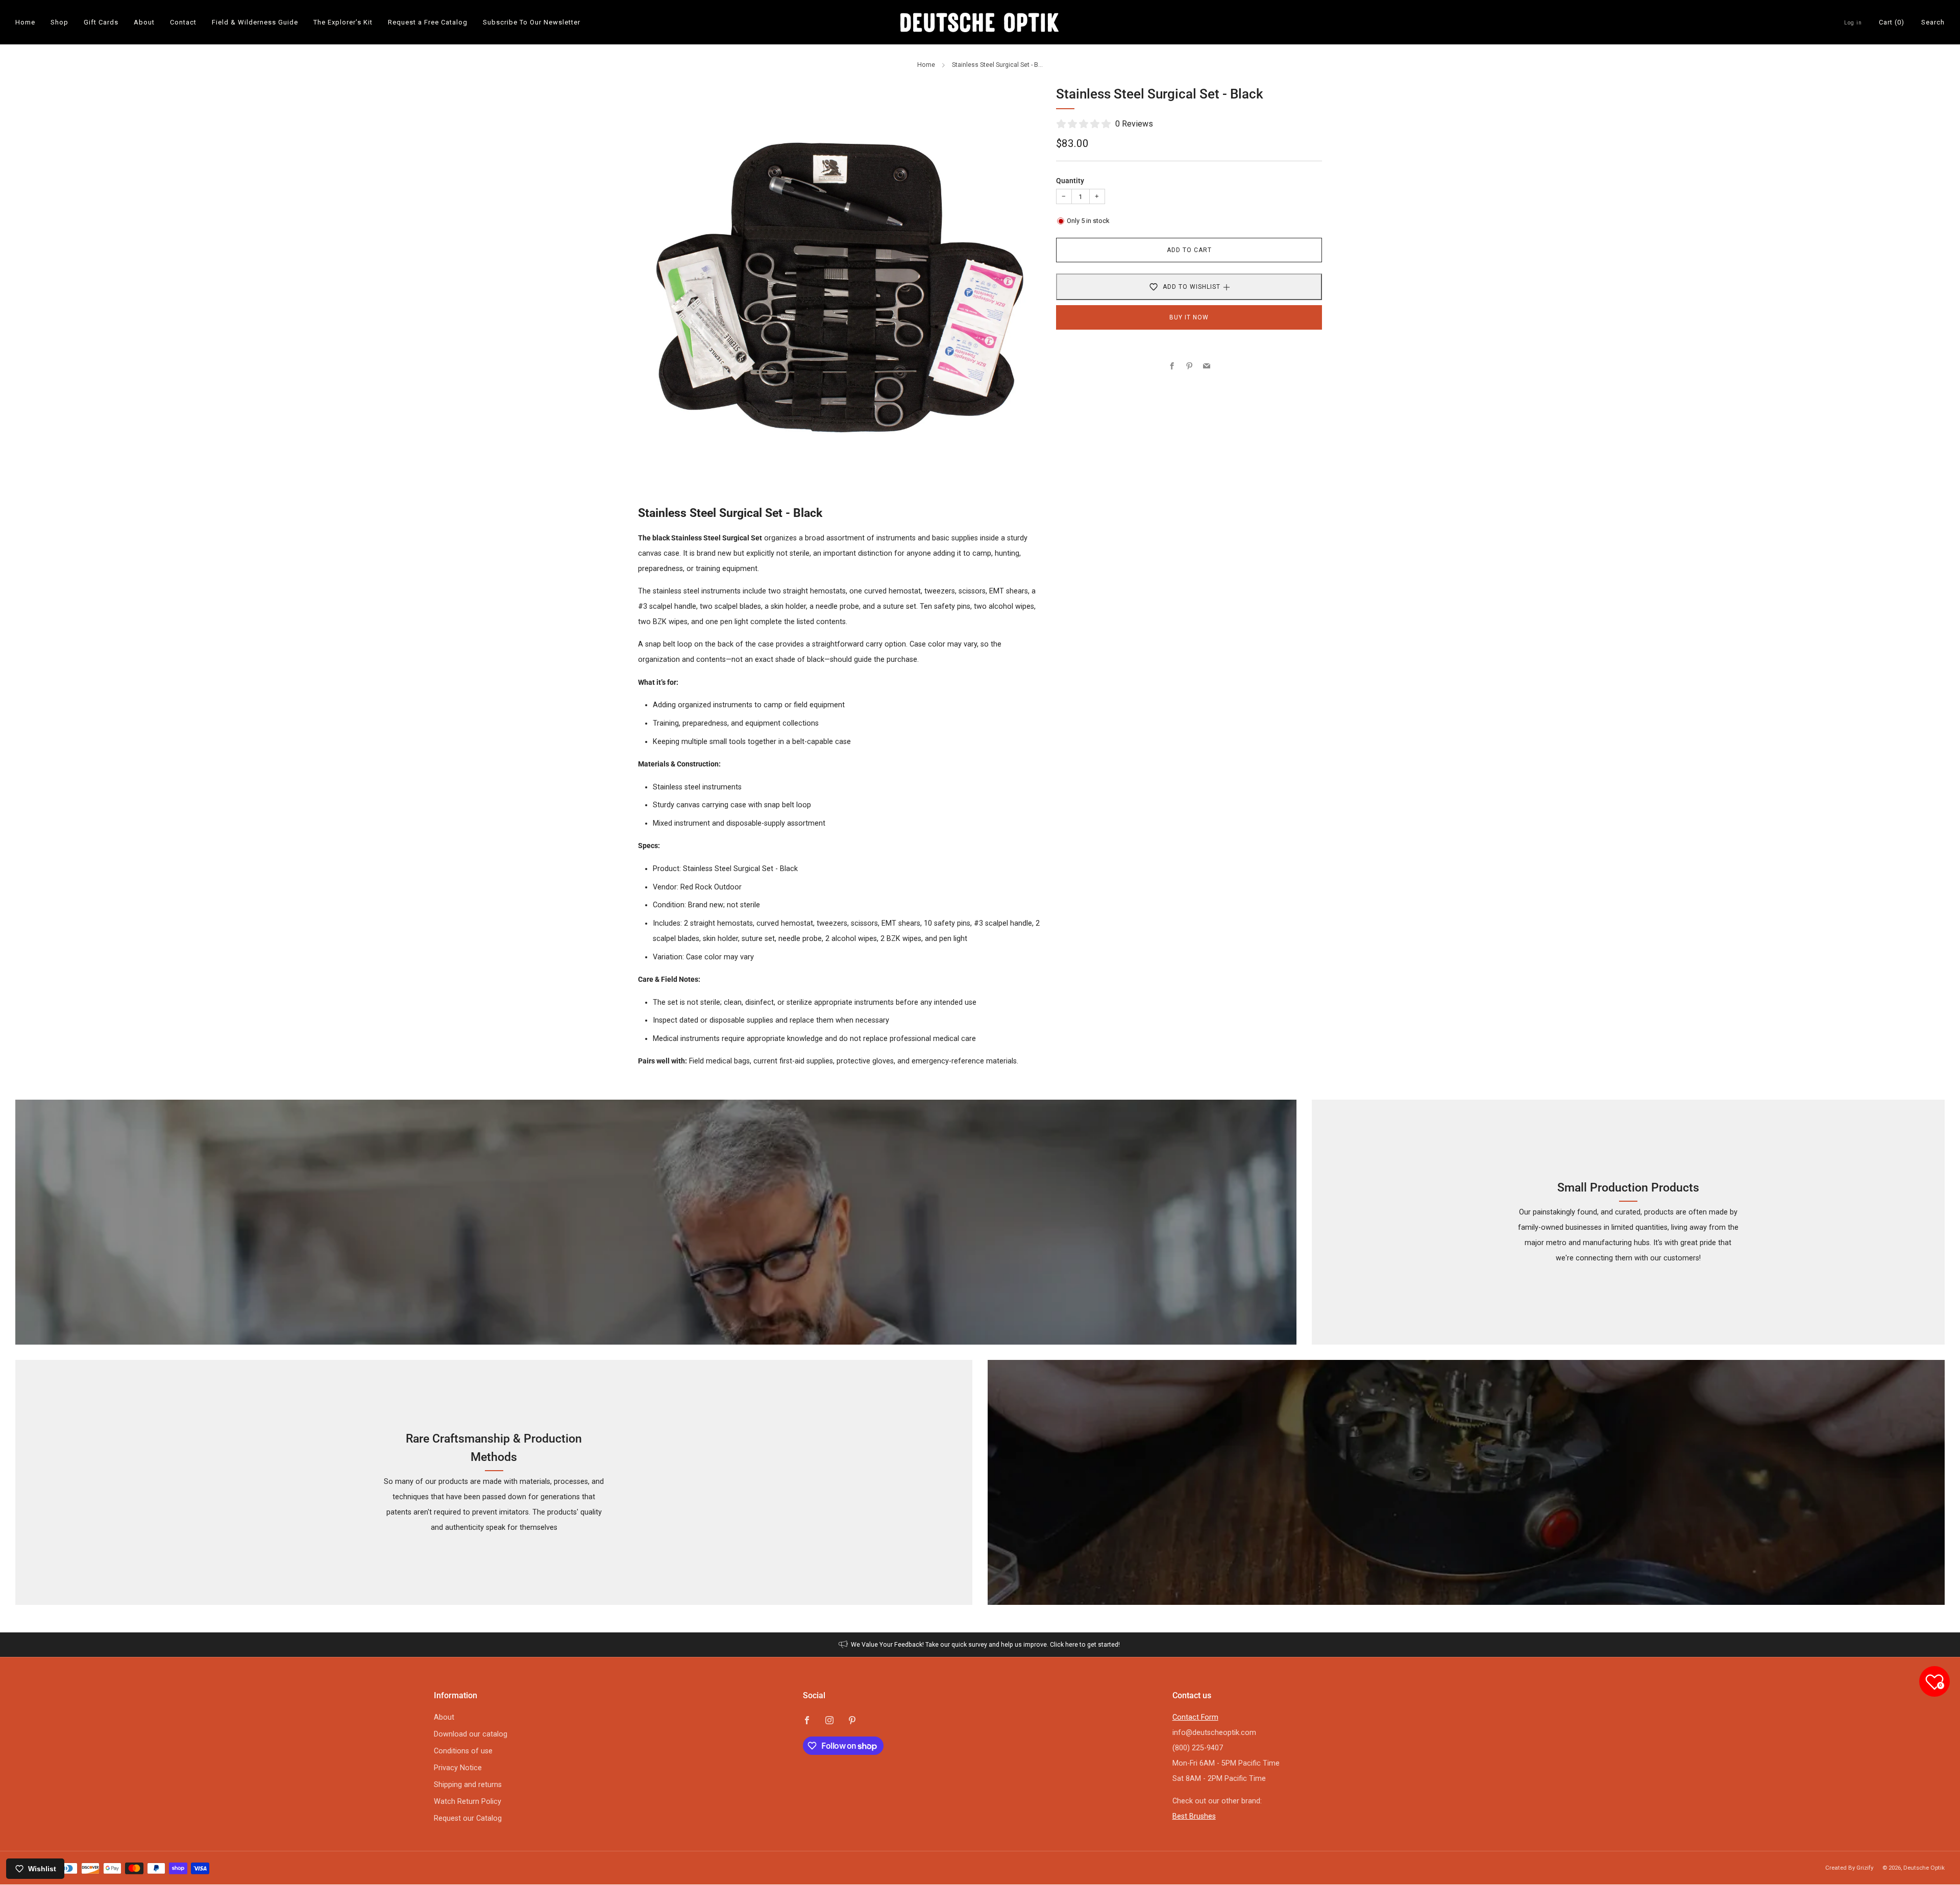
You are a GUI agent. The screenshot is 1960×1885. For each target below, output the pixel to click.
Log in (1853, 23)
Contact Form (1195, 1717)
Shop (59, 22)
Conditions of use (463, 1751)
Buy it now (1189, 317)
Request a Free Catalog (428, 22)
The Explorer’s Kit (343, 22)
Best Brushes (1194, 1816)
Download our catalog (471, 1734)
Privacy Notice (458, 1768)
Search (1933, 22)
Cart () (1892, 22)
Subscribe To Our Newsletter (532, 22)
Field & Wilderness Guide (255, 22)
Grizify (1865, 1868)
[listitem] (980, 1645)
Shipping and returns (468, 1785)
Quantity (1070, 181)
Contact (183, 22)
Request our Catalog (468, 1818)
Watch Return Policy (468, 1802)
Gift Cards (101, 22)
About (144, 22)
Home (25, 22)
